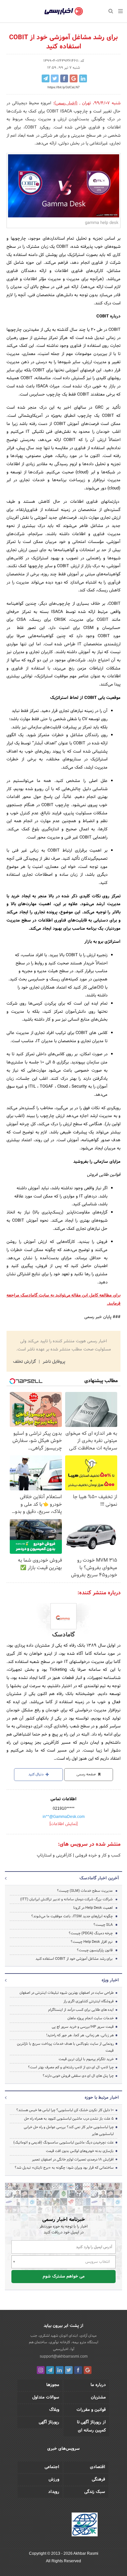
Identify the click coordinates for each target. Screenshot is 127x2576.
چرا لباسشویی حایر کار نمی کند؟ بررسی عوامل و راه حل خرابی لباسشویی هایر (69, 2131)
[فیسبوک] (78, 2370)
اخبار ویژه (110, 1980)
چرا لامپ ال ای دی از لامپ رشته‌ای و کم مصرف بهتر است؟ (71, 2067)
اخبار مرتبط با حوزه (102, 2098)
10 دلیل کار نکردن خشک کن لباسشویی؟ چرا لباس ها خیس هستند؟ (65, 2110)
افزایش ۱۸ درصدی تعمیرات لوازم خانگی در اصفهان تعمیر (73, 2160)
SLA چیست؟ (103, 1925)
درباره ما (98, 2385)
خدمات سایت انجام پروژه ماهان (91, 2018)
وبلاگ (54, 2410)
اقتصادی (98, 2467)
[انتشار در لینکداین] (83, 78)
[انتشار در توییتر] (55, 78)
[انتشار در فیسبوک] (64, 78)
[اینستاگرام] (41, 2370)
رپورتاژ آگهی (49, 2422)
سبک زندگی (95, 2492)
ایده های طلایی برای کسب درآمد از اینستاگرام (81, 2010)
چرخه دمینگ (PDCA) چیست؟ (91, 1933)
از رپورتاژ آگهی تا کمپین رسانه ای (91, 2426)
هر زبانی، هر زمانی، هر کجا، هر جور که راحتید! (80, 2035)
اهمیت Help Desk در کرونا (93, 1908)
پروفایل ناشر (53, 1362)
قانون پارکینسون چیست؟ (95, 1950)
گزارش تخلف (25, 1362)
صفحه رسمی (87, 1774)
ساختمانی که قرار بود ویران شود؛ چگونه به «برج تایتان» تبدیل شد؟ (64, 2168)
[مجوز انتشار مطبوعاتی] (85, 2525)
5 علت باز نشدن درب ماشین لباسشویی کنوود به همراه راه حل (69, 2119)
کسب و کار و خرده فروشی (97, 1856)
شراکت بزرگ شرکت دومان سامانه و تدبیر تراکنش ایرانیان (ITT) (66, 1899)
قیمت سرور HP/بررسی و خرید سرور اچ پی (83, 2027)
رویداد (54, 2492)
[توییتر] (69, 2370)
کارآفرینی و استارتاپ (54, 1856)
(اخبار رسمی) (66, 103)
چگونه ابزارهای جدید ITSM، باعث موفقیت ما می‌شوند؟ (72, 1916)
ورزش (54, 2480)
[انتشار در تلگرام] (46, 78)
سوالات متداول (46, 2398)
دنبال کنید (36, 1774)
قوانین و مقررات (91, 2410)
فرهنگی (99, 2480)
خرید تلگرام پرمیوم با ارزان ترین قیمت (86, 2059)
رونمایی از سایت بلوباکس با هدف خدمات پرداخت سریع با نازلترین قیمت (65, 2047)
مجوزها (53, 2385)
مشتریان (98, 2398)
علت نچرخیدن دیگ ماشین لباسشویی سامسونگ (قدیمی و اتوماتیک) (63, 2143)
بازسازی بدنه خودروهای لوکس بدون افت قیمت (80, 2151)
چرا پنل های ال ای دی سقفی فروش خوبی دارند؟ (78, 2076)
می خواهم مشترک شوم (64, 2277)
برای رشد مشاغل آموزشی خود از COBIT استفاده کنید (74, 1959)
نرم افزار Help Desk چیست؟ (92, 1942)
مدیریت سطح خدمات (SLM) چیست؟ (85, 1891)
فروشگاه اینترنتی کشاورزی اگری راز (89, 2001)
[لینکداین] (60, 2370)
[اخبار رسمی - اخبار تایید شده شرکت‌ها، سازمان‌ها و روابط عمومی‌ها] (64, 11)
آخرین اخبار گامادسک (99, 1878)
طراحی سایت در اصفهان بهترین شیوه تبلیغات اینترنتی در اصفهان (67, 1993)
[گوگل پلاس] (88, 2370)
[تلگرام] (50, 2370)
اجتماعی (52, 2467)
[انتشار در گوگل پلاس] (74, 78)
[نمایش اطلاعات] (63, 1824)
